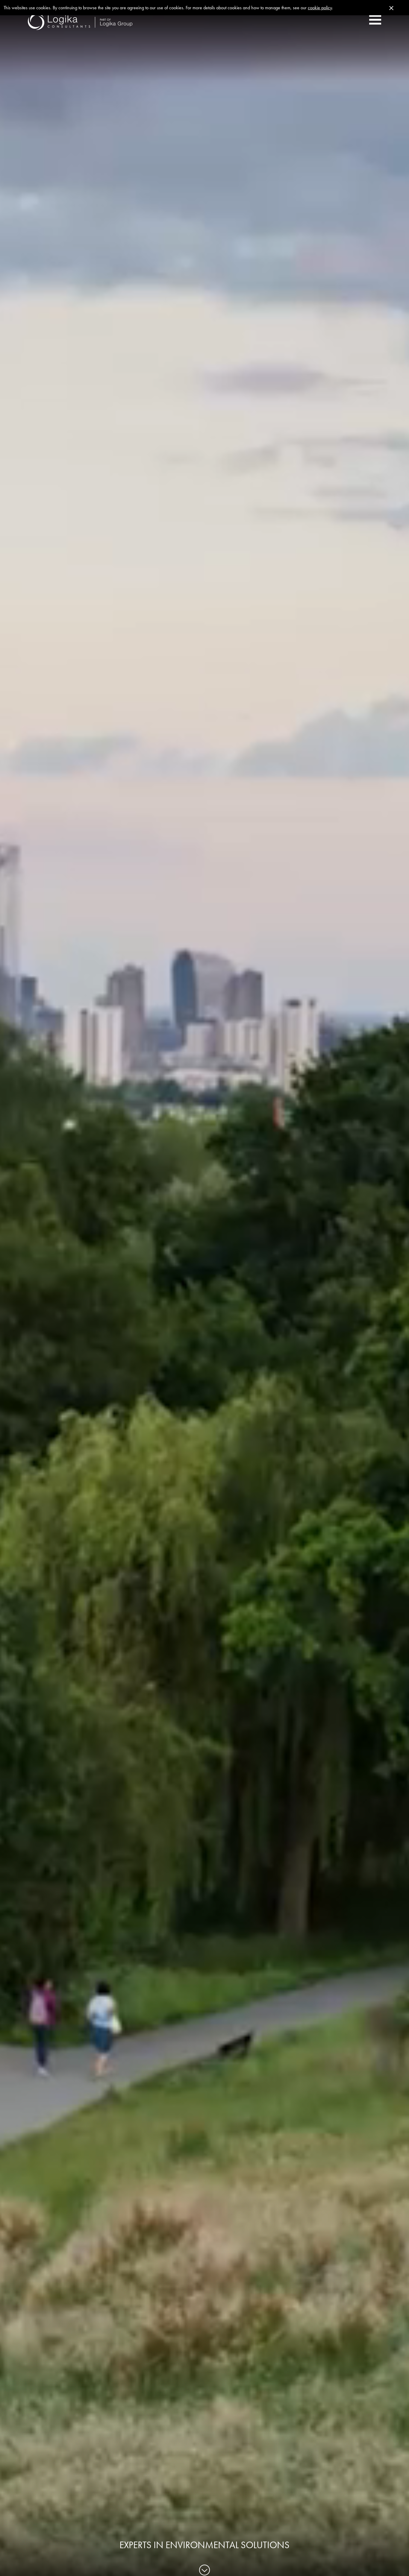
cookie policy (320, 8)
